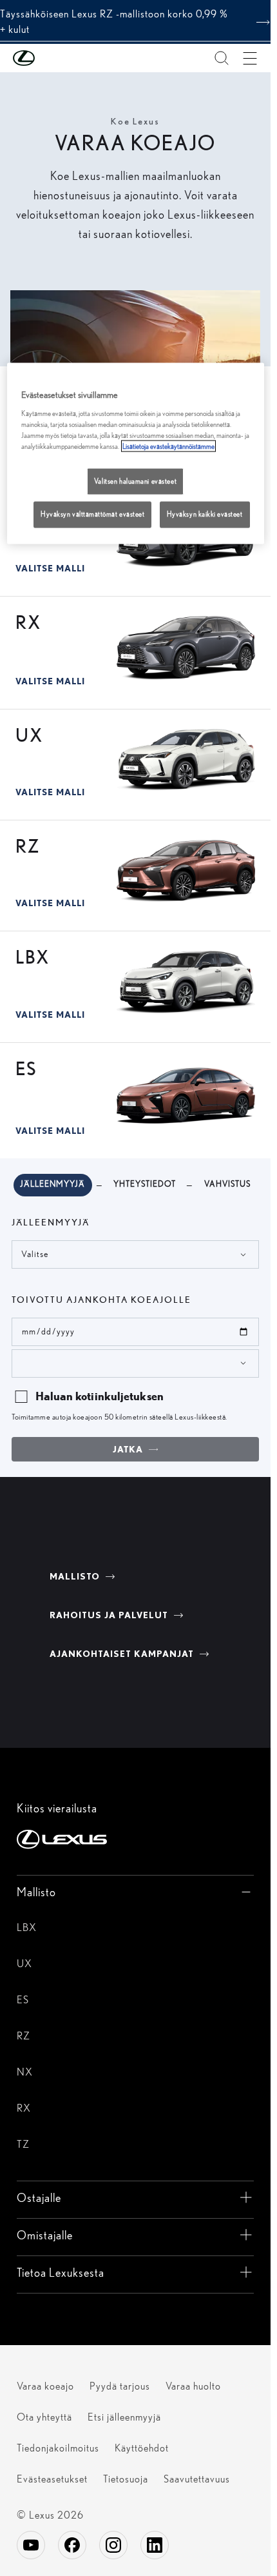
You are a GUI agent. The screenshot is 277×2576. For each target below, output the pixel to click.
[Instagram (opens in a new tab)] (113, 2545)
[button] (50, 58)
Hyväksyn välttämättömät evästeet (92, 514)
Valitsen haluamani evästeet (135, 481)
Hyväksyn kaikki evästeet (205, 514)
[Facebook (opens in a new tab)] (72, 2545)
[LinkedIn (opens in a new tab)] (155, 2545)
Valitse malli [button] (50, 569)
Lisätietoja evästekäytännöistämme (168, 446)
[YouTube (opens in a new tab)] (31, 2545)
